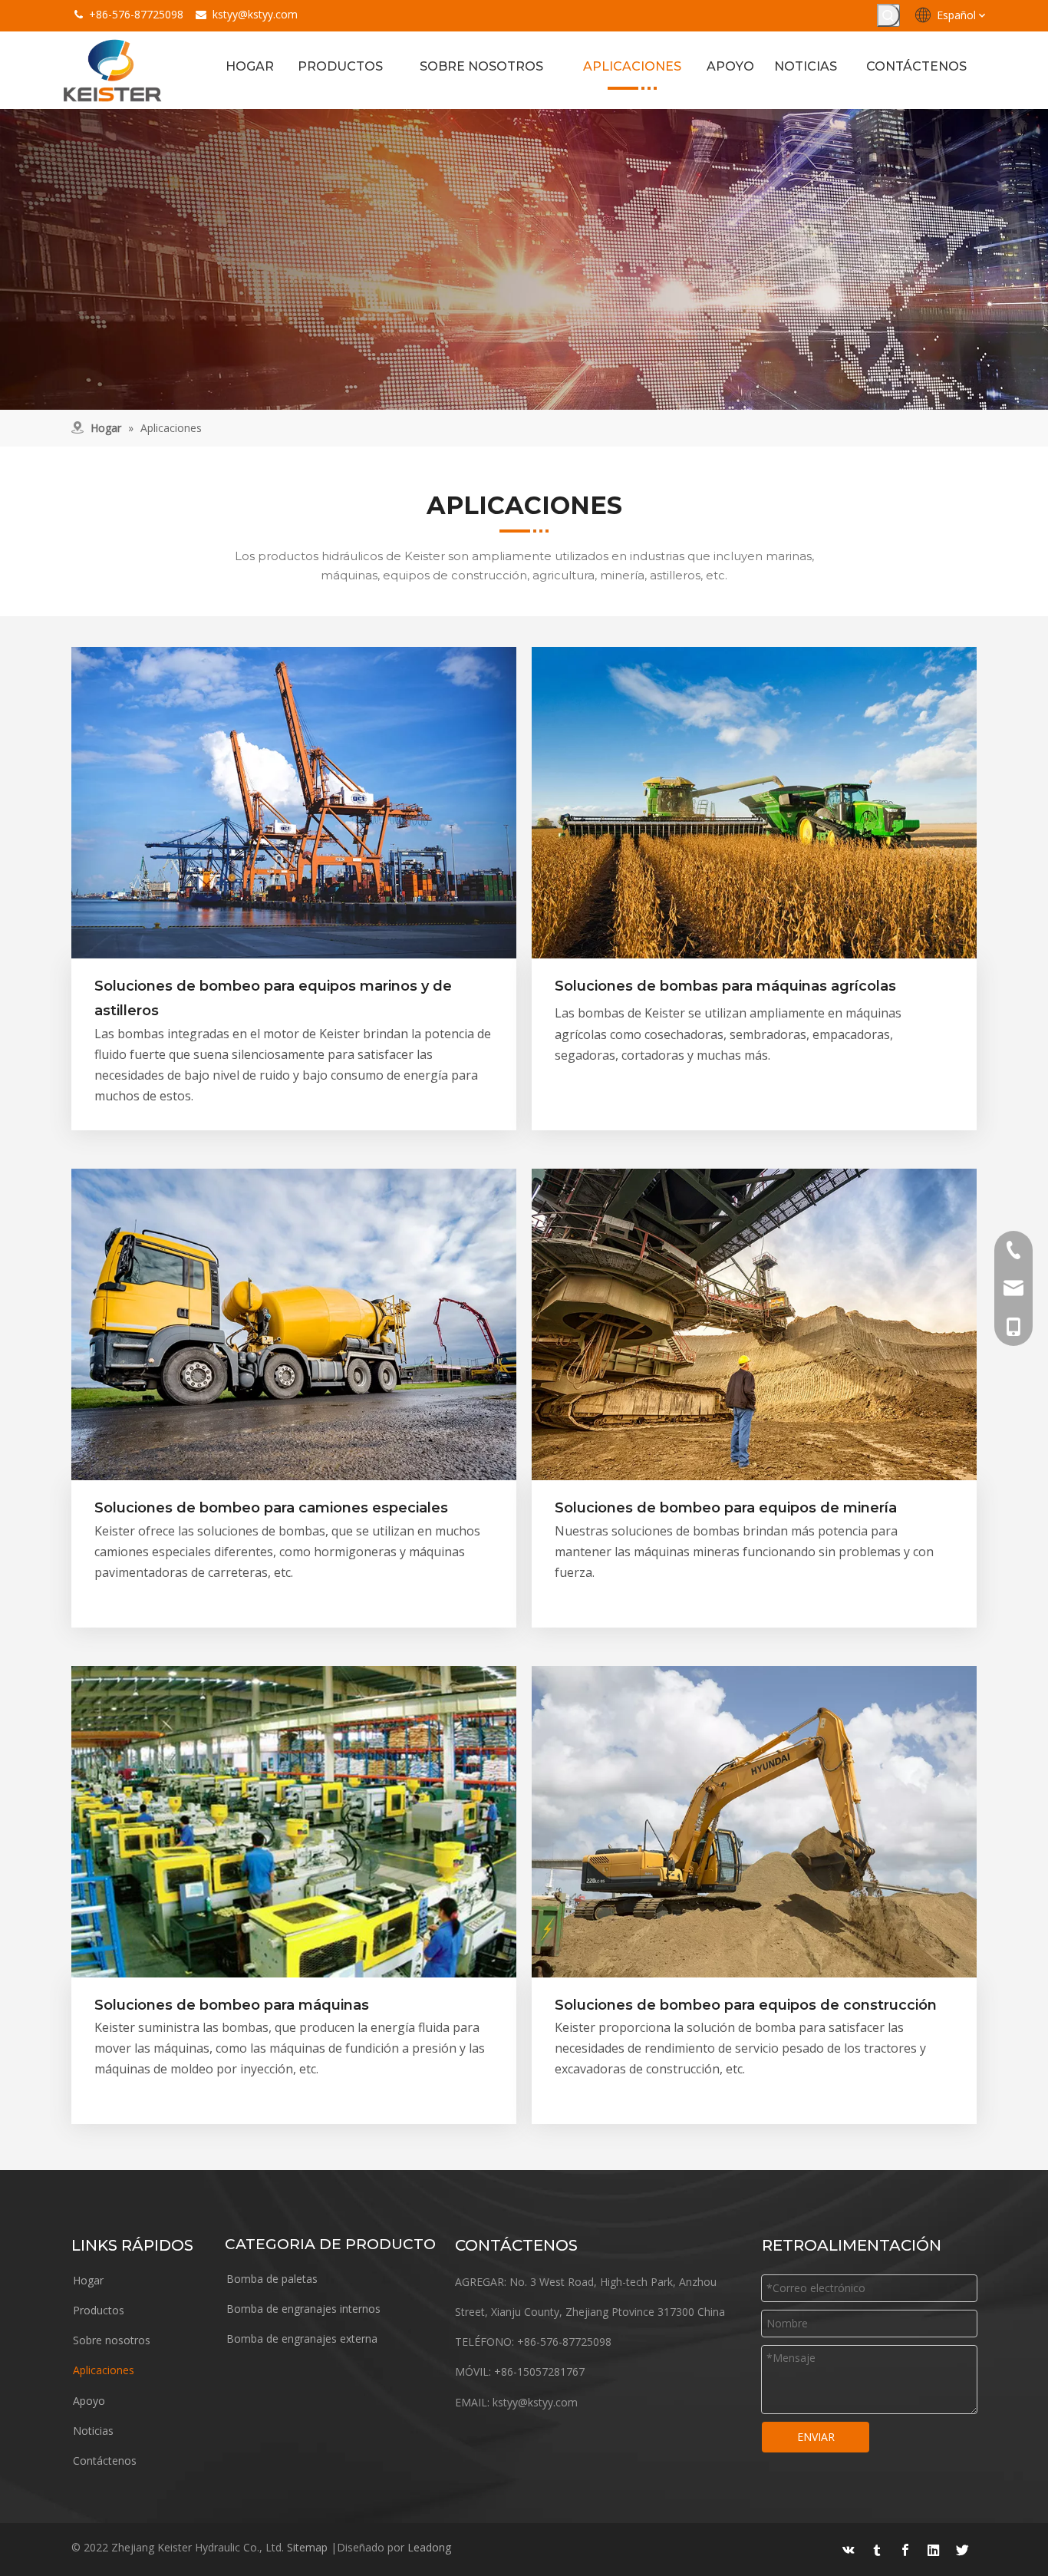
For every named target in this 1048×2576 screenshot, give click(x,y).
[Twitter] (962, 2550)
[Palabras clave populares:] (888, 15)
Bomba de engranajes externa (302, 2339)
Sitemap (307, 2547)
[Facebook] (905, 2550)
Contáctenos (105, 2461)
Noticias (93, 2431)
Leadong (429, 2547)
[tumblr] (877, 2550)
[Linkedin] (934, 2550)
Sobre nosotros (112, 2340)
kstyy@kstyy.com (255, 14)
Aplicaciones (104, 2370)
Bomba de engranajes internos (303, 2309)
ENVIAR (816, 2437)
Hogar (88, 2280)
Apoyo (89, 2401)
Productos (99, 2310)
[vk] (849, 2550)
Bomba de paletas (272, 2279)
